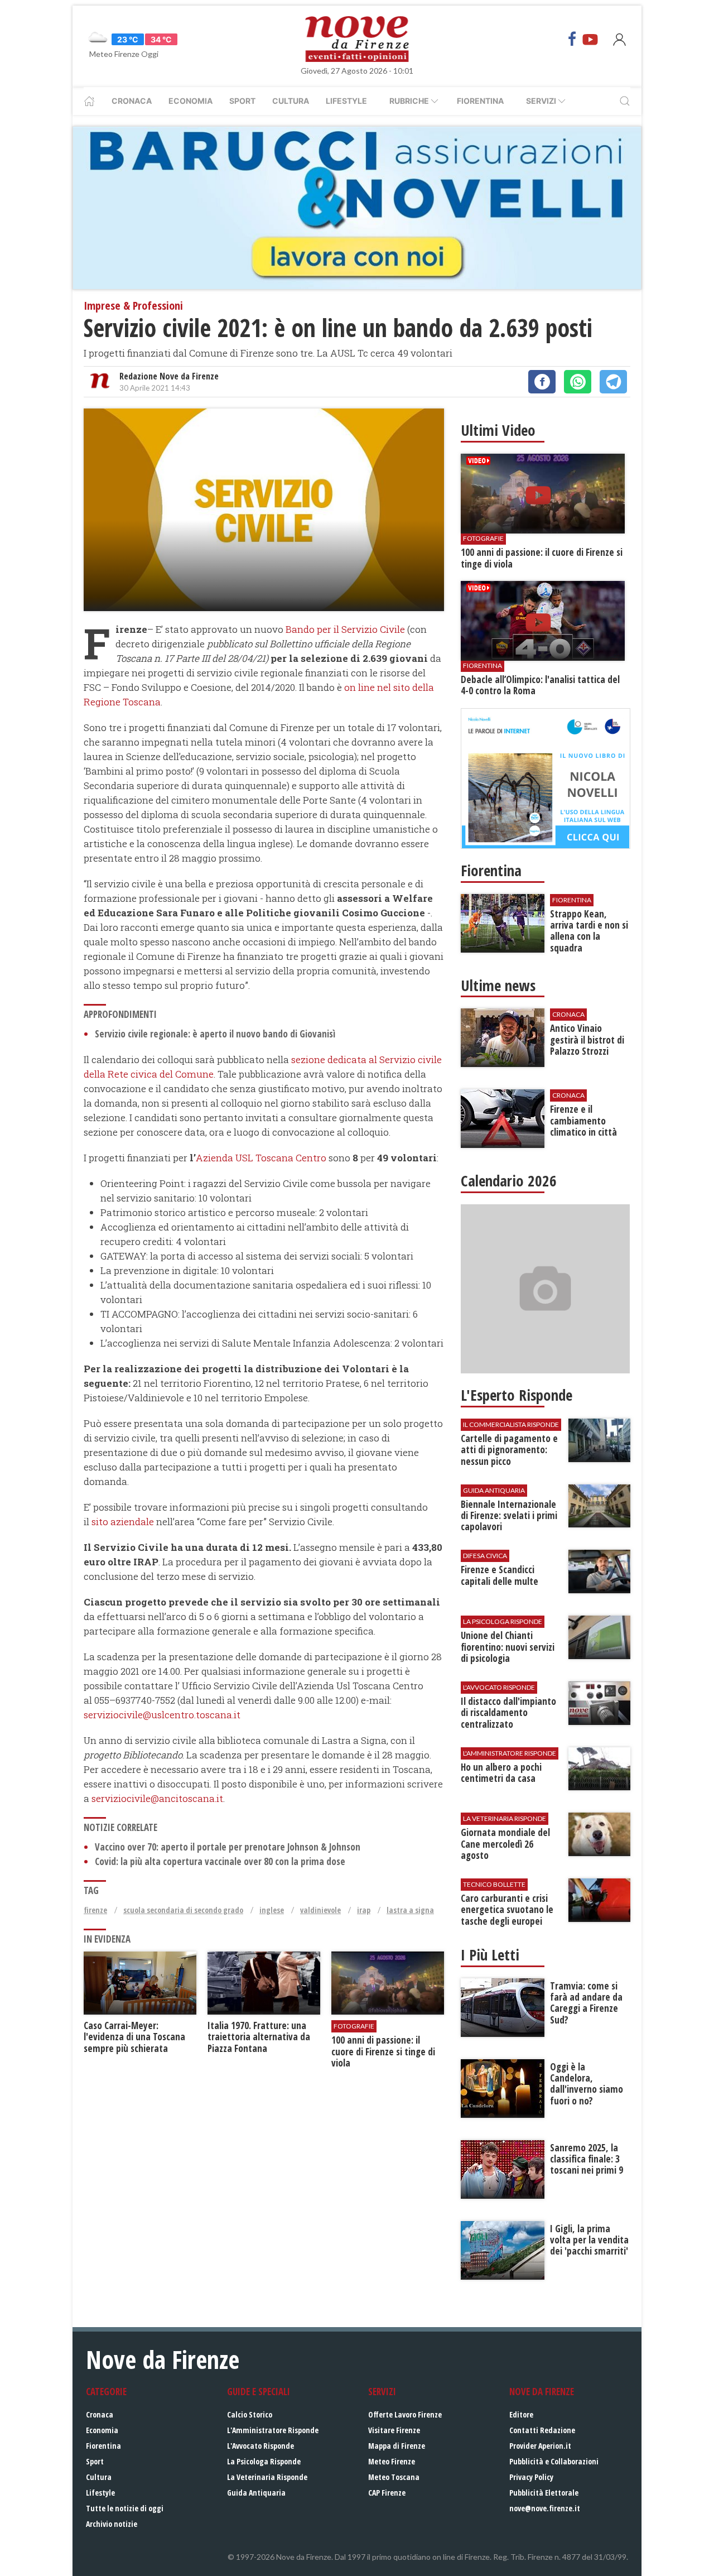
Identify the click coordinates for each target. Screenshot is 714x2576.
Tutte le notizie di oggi (125, 2508)
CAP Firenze (387, 2493)
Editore (521, 2414)
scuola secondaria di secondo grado (183, 1910)
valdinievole (320, 1910)
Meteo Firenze (392, 2461)
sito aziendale (124, 1522)
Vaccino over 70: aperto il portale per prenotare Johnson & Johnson (228, 1847)
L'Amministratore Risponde (273, 2430)
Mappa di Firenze (397, 2446)
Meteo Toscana (394, 2477)
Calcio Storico (250, 2414)
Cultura (291, 101)
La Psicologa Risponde (264, 2461)
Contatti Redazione (542, 2430)
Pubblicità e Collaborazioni (554, 2461)
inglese (272, 1910)
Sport (242, 101)
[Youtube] (590, 39)
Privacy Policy (531, 2477)
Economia (190, 101)
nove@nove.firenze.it (545, 2508)
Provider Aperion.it (540, 2446)
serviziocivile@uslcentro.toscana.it (162, 1715)
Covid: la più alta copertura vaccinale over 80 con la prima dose (220, 1861)
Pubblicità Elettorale (544, 2493)
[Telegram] (613, 382)
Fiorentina (480, 101)
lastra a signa (410, 1910)
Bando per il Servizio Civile (344, 629)
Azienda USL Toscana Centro (261, 1158)
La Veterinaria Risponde (267, 2477)
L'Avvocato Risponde (260, 2446)
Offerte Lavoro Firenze (405, 2414)
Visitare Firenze (394, 2430)
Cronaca (132, 101)
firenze (95, 1910)
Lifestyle (346, 101)
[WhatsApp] (578, 382)
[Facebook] (572, 39)
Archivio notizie (112, 2524)
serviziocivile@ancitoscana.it (157, 1798)
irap (364, 1910)
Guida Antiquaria (256, 2493)
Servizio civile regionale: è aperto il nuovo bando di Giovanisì (215, 1034)
